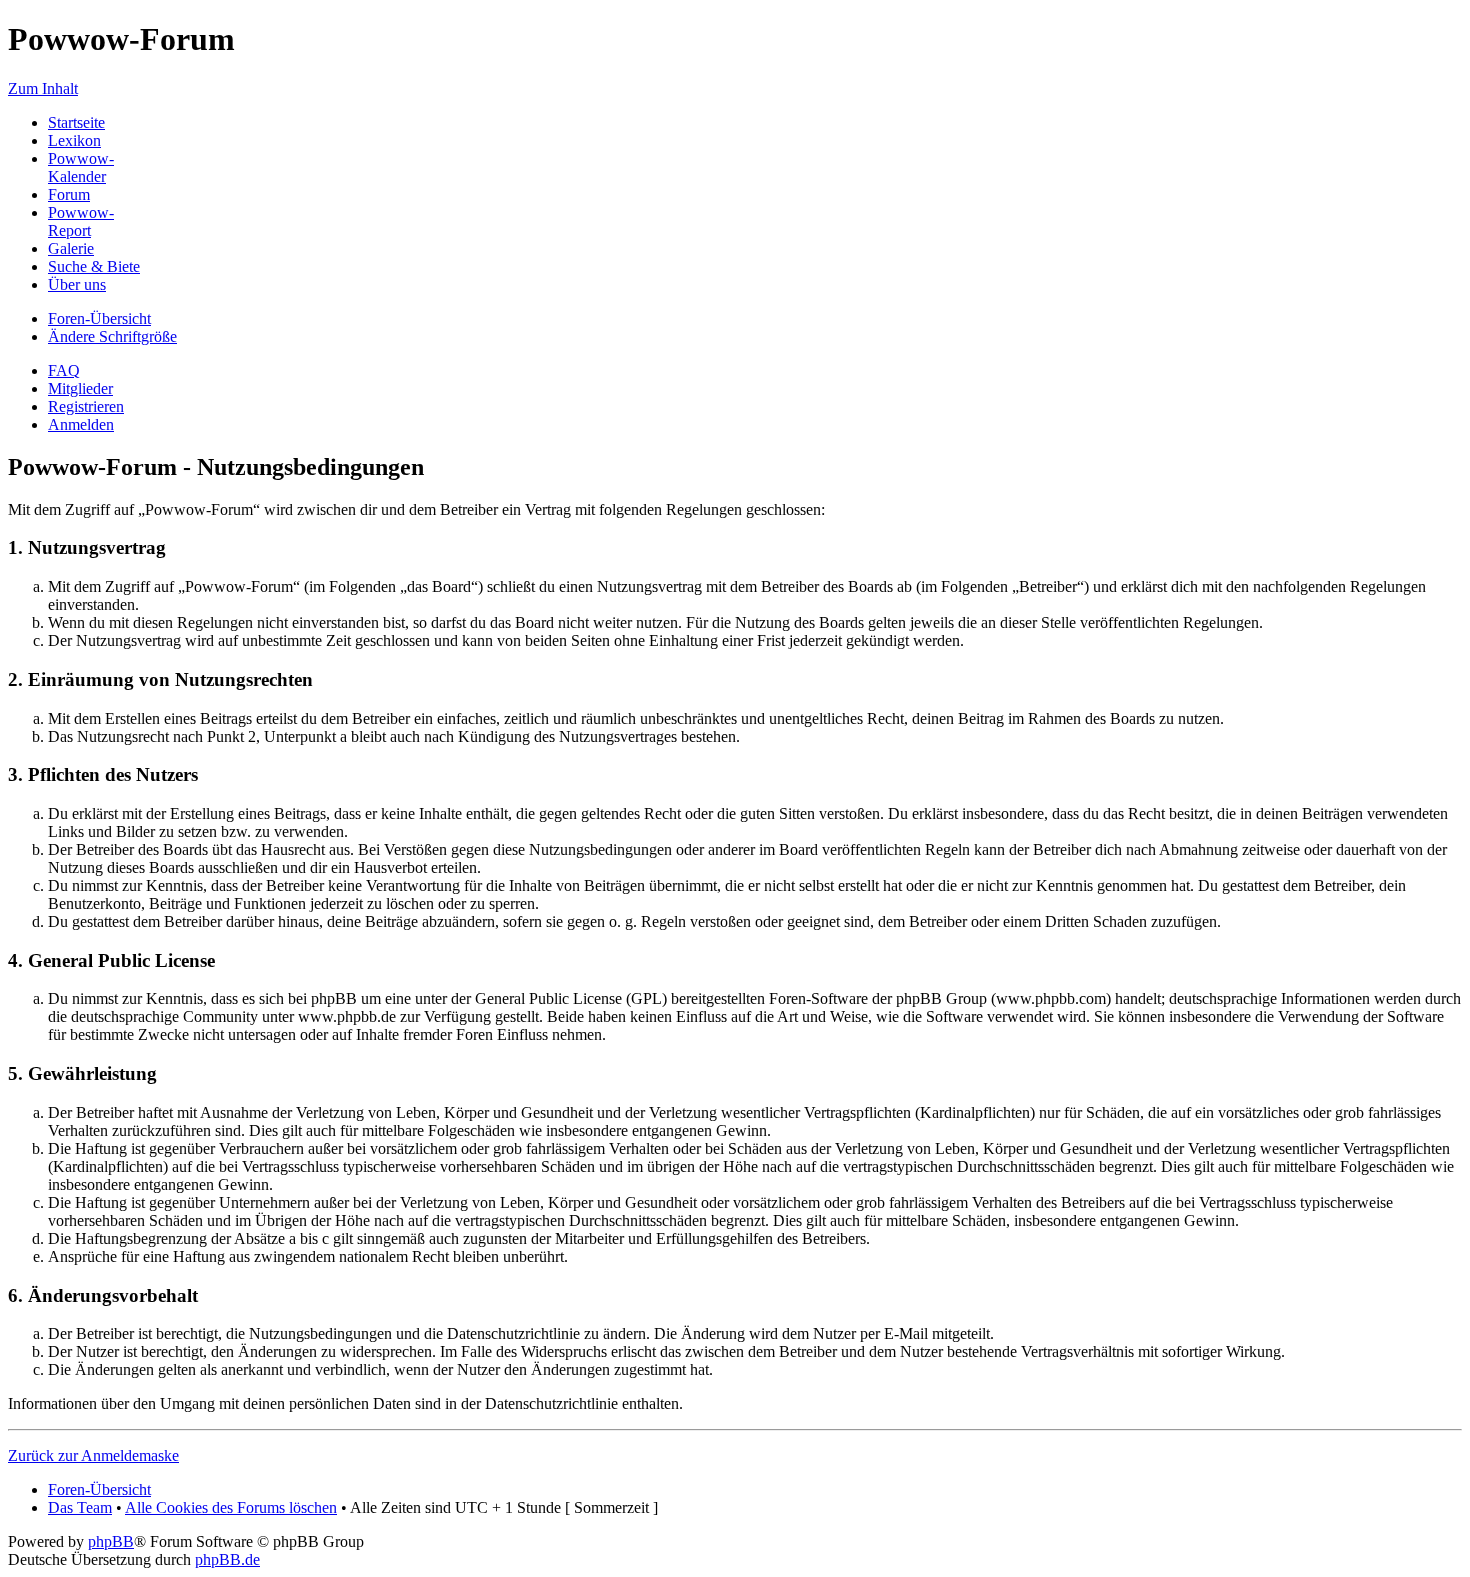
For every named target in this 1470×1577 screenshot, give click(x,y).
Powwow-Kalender (81, 167)
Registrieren (86, 406)
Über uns (77, 284)
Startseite (76, 122)
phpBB (111, 1541)
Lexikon (74, 140)
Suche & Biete (94, 266)
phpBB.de (227, 1559)
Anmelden (81, 424)
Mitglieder (80, 388)
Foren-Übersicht (99, 318)
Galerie (71, 248)
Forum (69, 194)
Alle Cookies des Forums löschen (231, 1507)
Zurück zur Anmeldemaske (93, 1455)
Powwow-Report (81, 221)
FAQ (64, 370)
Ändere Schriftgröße (112, 336)
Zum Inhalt (43, 88)
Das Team (80, 1507)
